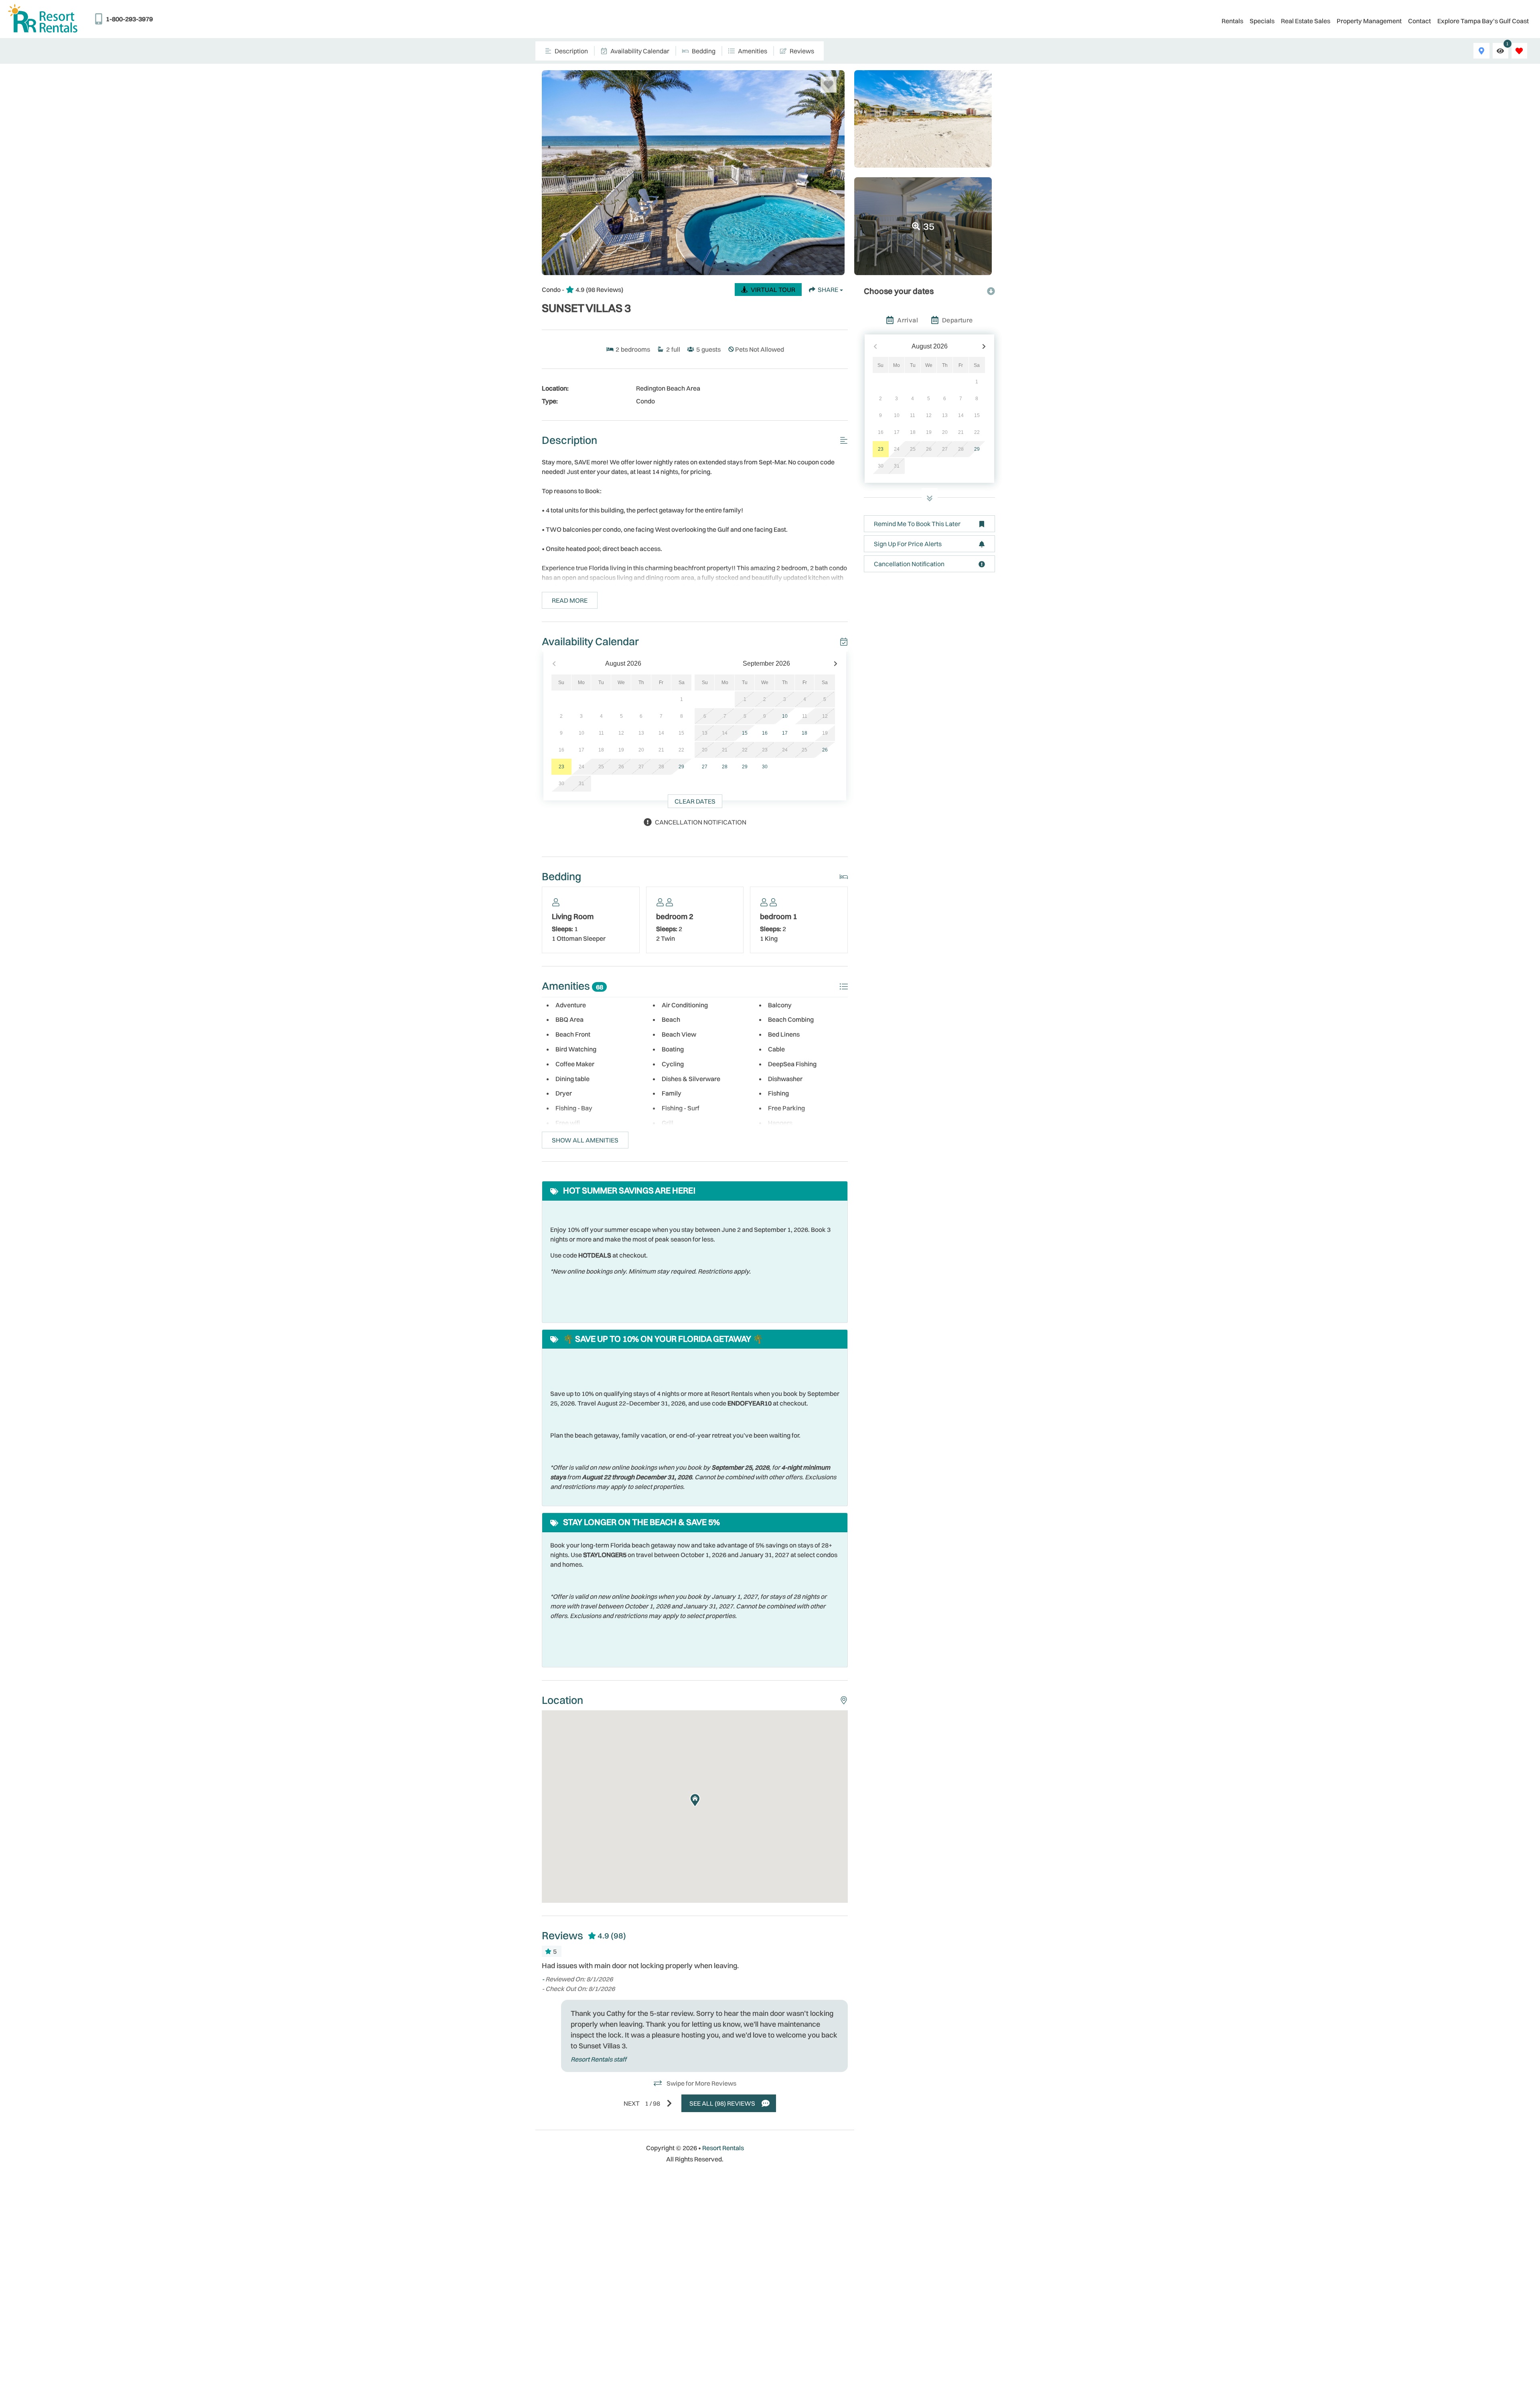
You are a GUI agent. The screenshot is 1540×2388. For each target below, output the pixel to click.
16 (765, 733)
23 (561, 767)
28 (725, 767)
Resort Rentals (723, 2148)
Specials (1262, 21)
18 (804, 733)
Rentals (1232, 21)
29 (681, 767)
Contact (1419, 21)
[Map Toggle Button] (1481, 51)
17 (785, 733)
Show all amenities (585, 1140)
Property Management (1369, 21)
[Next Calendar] (836, 664)
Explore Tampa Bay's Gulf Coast (1483, 21)
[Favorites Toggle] (1519, 51)
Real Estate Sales (1306, 21)
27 (705, 767)
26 (825, 750)
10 (785, 716)
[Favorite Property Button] (829, 85)
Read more (570, 600)
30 (765, 767)
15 (745, 733)
